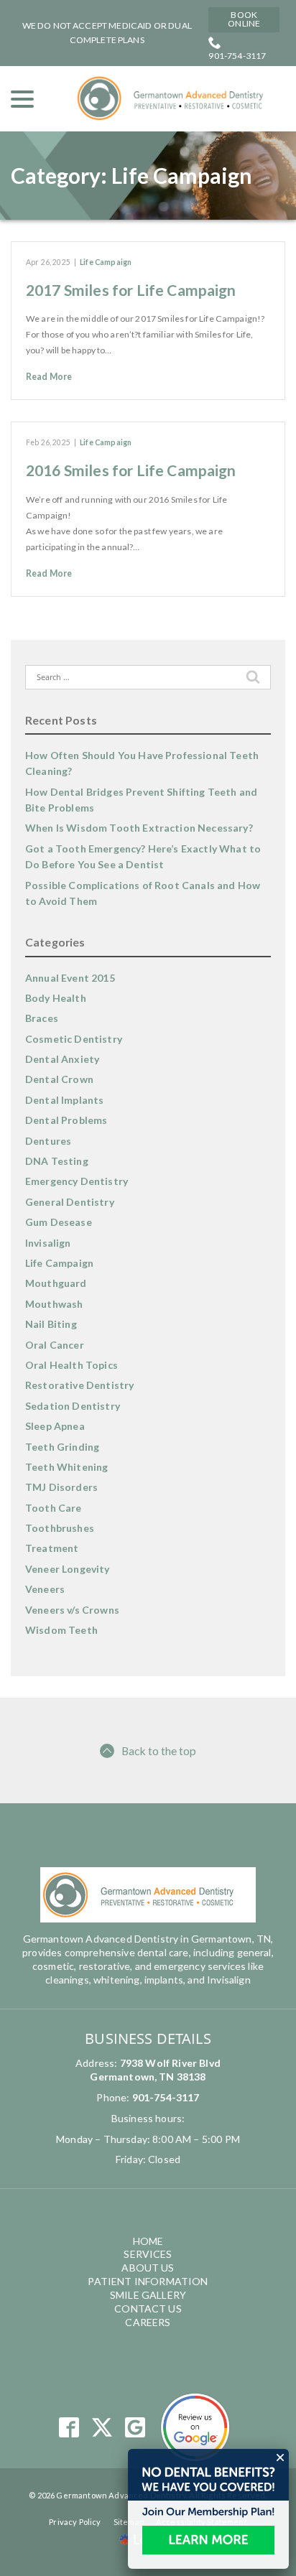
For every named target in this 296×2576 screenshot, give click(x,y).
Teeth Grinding (62, 1447)
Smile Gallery (148, 2295)
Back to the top (159, 1750)
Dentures (48, 1141)
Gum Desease (59, 1222)
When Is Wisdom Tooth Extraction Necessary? (139, 828)
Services (148, 2254)
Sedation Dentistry (73, 1406)
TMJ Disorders (61, 1487)
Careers (148, 2322)
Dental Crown (59, 1079)
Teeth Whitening (66, 1467)
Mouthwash (54, 1304)
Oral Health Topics (71, 1365)
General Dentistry (70, 1202)
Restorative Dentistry (79, 1385)
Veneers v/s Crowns (72, 1610)
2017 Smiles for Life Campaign (131, 290)
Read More (49, 377)
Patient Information (148, 2281)
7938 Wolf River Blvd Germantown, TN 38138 (155, 2070)
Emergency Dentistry (77, 1181)
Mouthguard (56, 1283)
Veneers (45, 1589)
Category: (131, 176)
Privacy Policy (75, 2522)
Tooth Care (54, 1508)
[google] (135, 2428)
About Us (148, 2268)
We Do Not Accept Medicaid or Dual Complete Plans (107, 33)
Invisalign (48, 1243)
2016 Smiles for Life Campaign (131, 470)
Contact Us (148, 2308)
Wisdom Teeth (61, 1630)
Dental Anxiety (62, 1059)
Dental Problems (66, 1120)
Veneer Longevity (68, 1569)
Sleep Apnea (55, 1426)
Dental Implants (64, 1100)
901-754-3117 (237, 56)
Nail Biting (51, 1324)
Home (148, 2241)
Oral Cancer (55, 1345)
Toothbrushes (60, 1528)
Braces (42, 1018)
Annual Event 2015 (70, 978)
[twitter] (102, 2428)
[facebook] (69, 2428)
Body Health (56, 998)
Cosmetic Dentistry (74, 1039)
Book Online (244, 19)
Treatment (52, 1548)
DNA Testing (57, 1161)
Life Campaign (106, 262)
